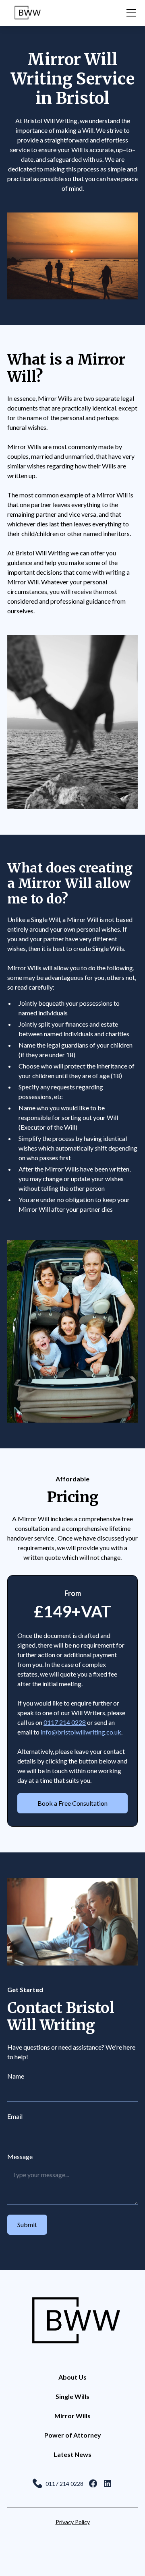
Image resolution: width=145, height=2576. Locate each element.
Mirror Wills (72, 2416)
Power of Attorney (73, 2435)
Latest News (72, 2454)
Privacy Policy (73, 2522)
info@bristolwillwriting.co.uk (81, 1732)
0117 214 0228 (65, 1722)
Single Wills (72, 2396)
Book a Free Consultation (72, 1803)
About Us (72, 2377)
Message (20, 2156)
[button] (130, 13)
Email (15, 2116)
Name (16, 2076)
